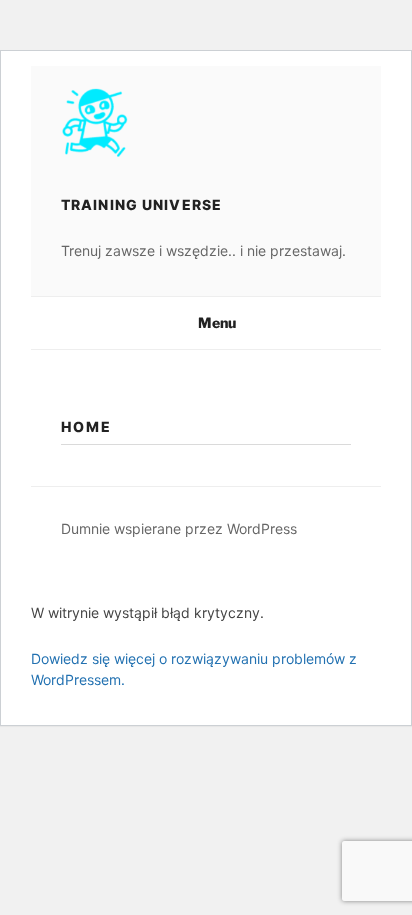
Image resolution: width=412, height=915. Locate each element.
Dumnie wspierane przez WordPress (179, 528)
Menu (217, 322)
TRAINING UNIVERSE (141, 204)
